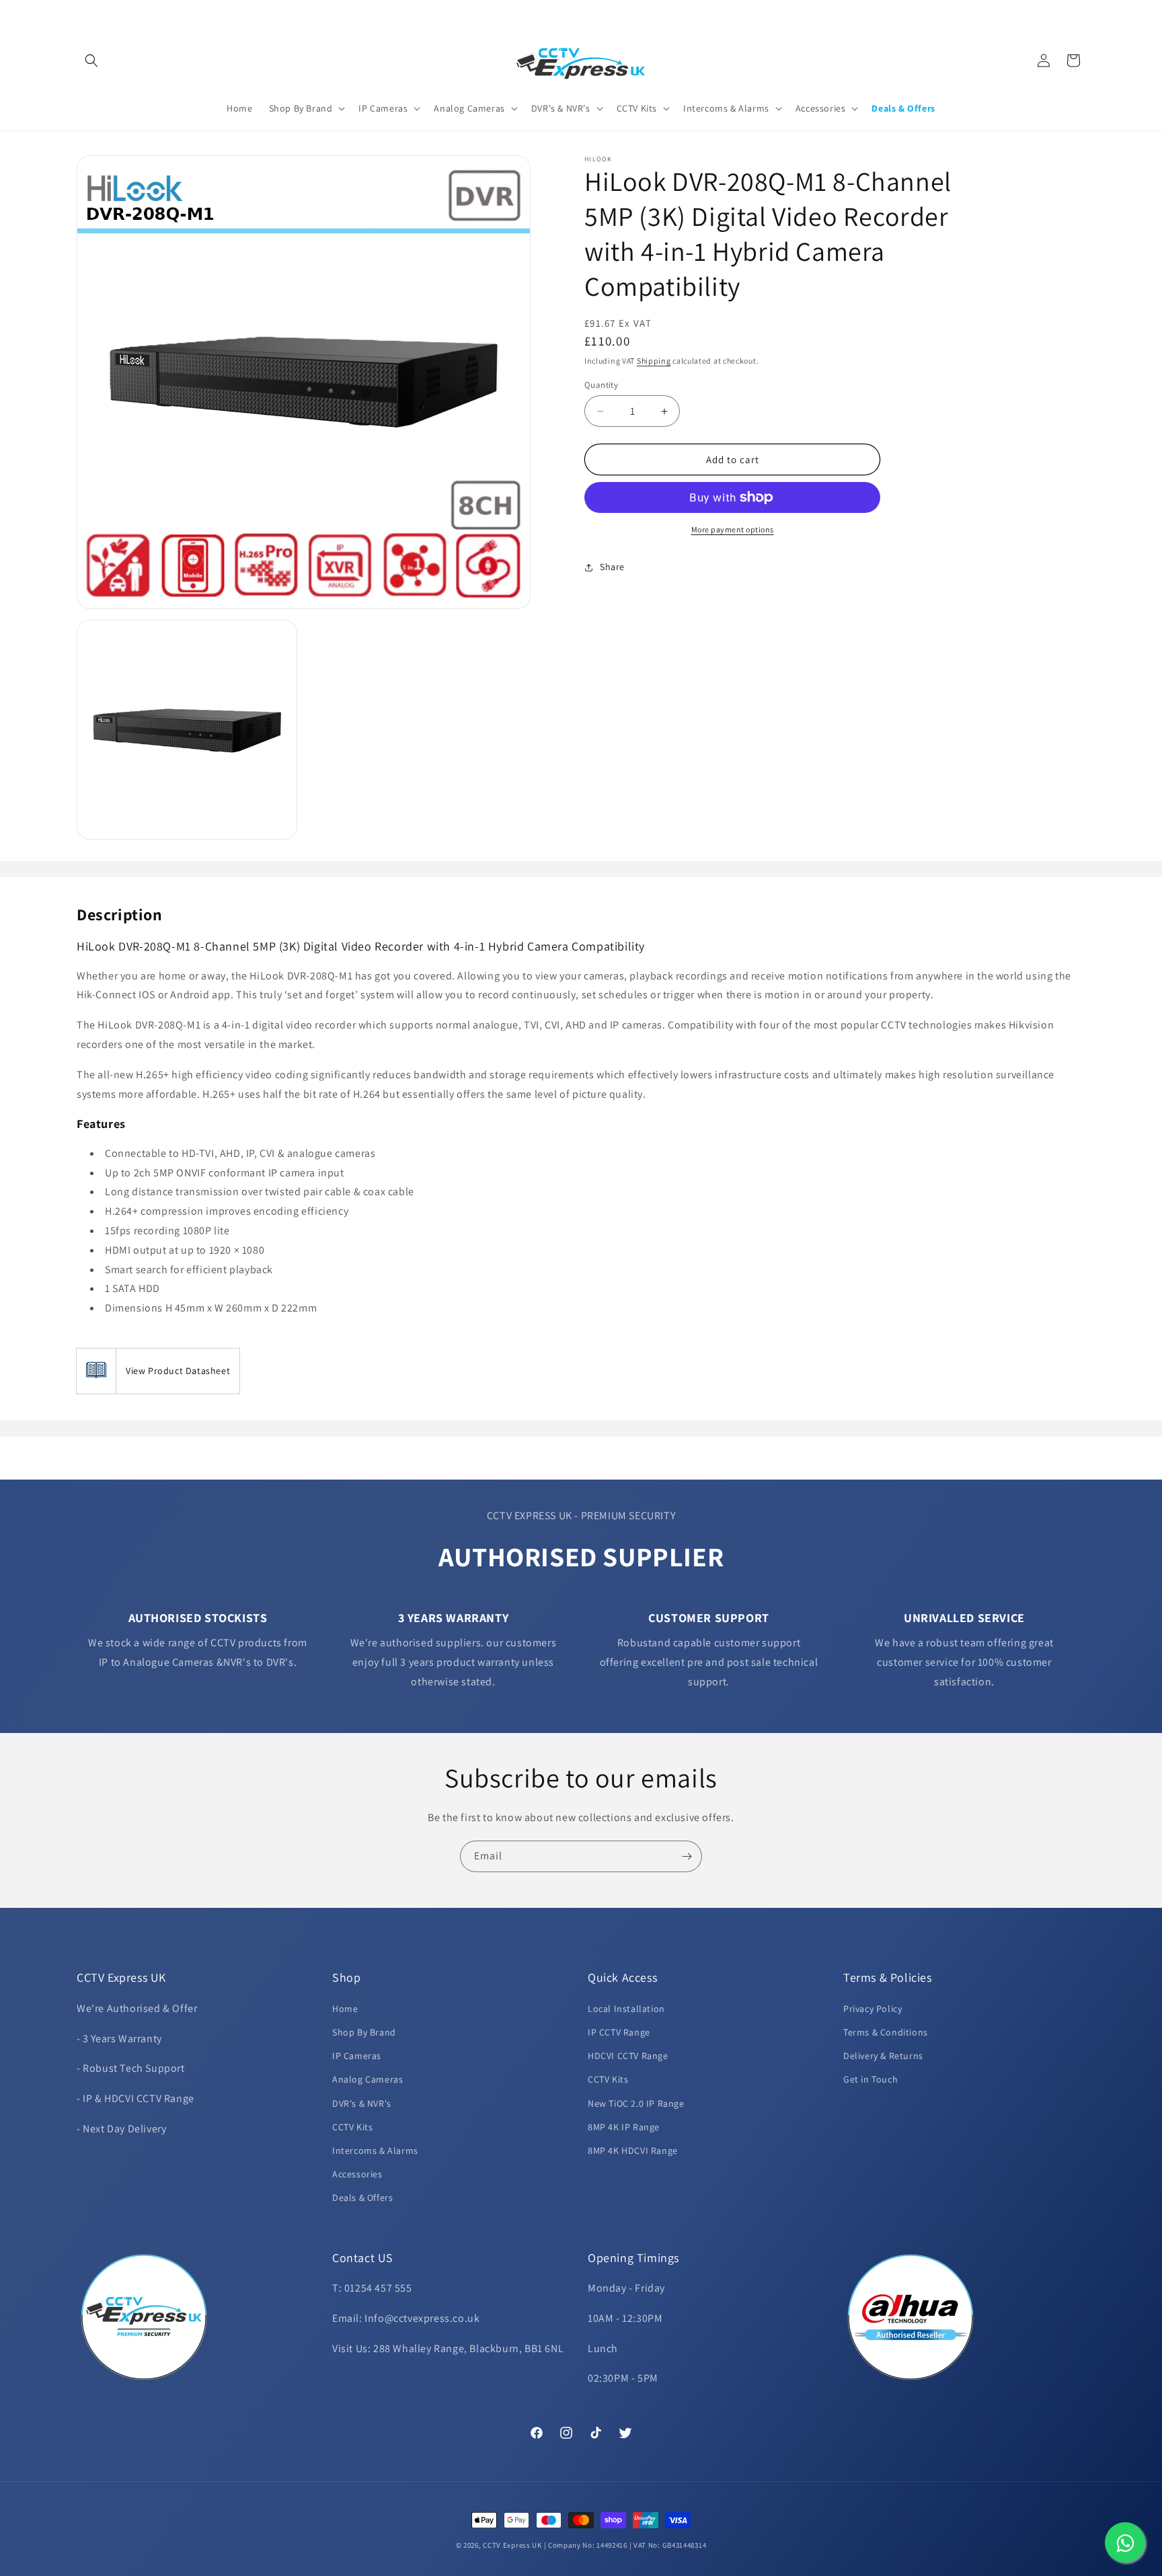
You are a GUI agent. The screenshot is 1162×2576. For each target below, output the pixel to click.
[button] (91, 61)
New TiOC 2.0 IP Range (636, 2103)
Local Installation (626, 2008)
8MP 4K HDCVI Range (633, 2150)
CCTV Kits (352, 2126)
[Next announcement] (1081, 13)
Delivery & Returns (883, 2055)
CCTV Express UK (512, 2545)
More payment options (733, 529)
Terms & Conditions (886, 2031)
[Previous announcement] (81, 13)
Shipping (654, 361)
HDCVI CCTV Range (628, 2055)
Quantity (601, 385)
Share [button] (612, 567)
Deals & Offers (362, 2197)
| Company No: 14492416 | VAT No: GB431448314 (625, 2545)
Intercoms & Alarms (375, 2150)
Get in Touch (870, 2079)
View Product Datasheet (178, 1371)
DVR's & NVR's (362, 2103)
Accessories (357, 2173)
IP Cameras (357, 2055)
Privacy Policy (873, 2008)
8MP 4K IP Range (624, 2126)
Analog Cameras (367, 2079)
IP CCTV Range (619, 2031)
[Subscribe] (687, 1856)
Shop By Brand (364, 2031)
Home (345, 2008)
